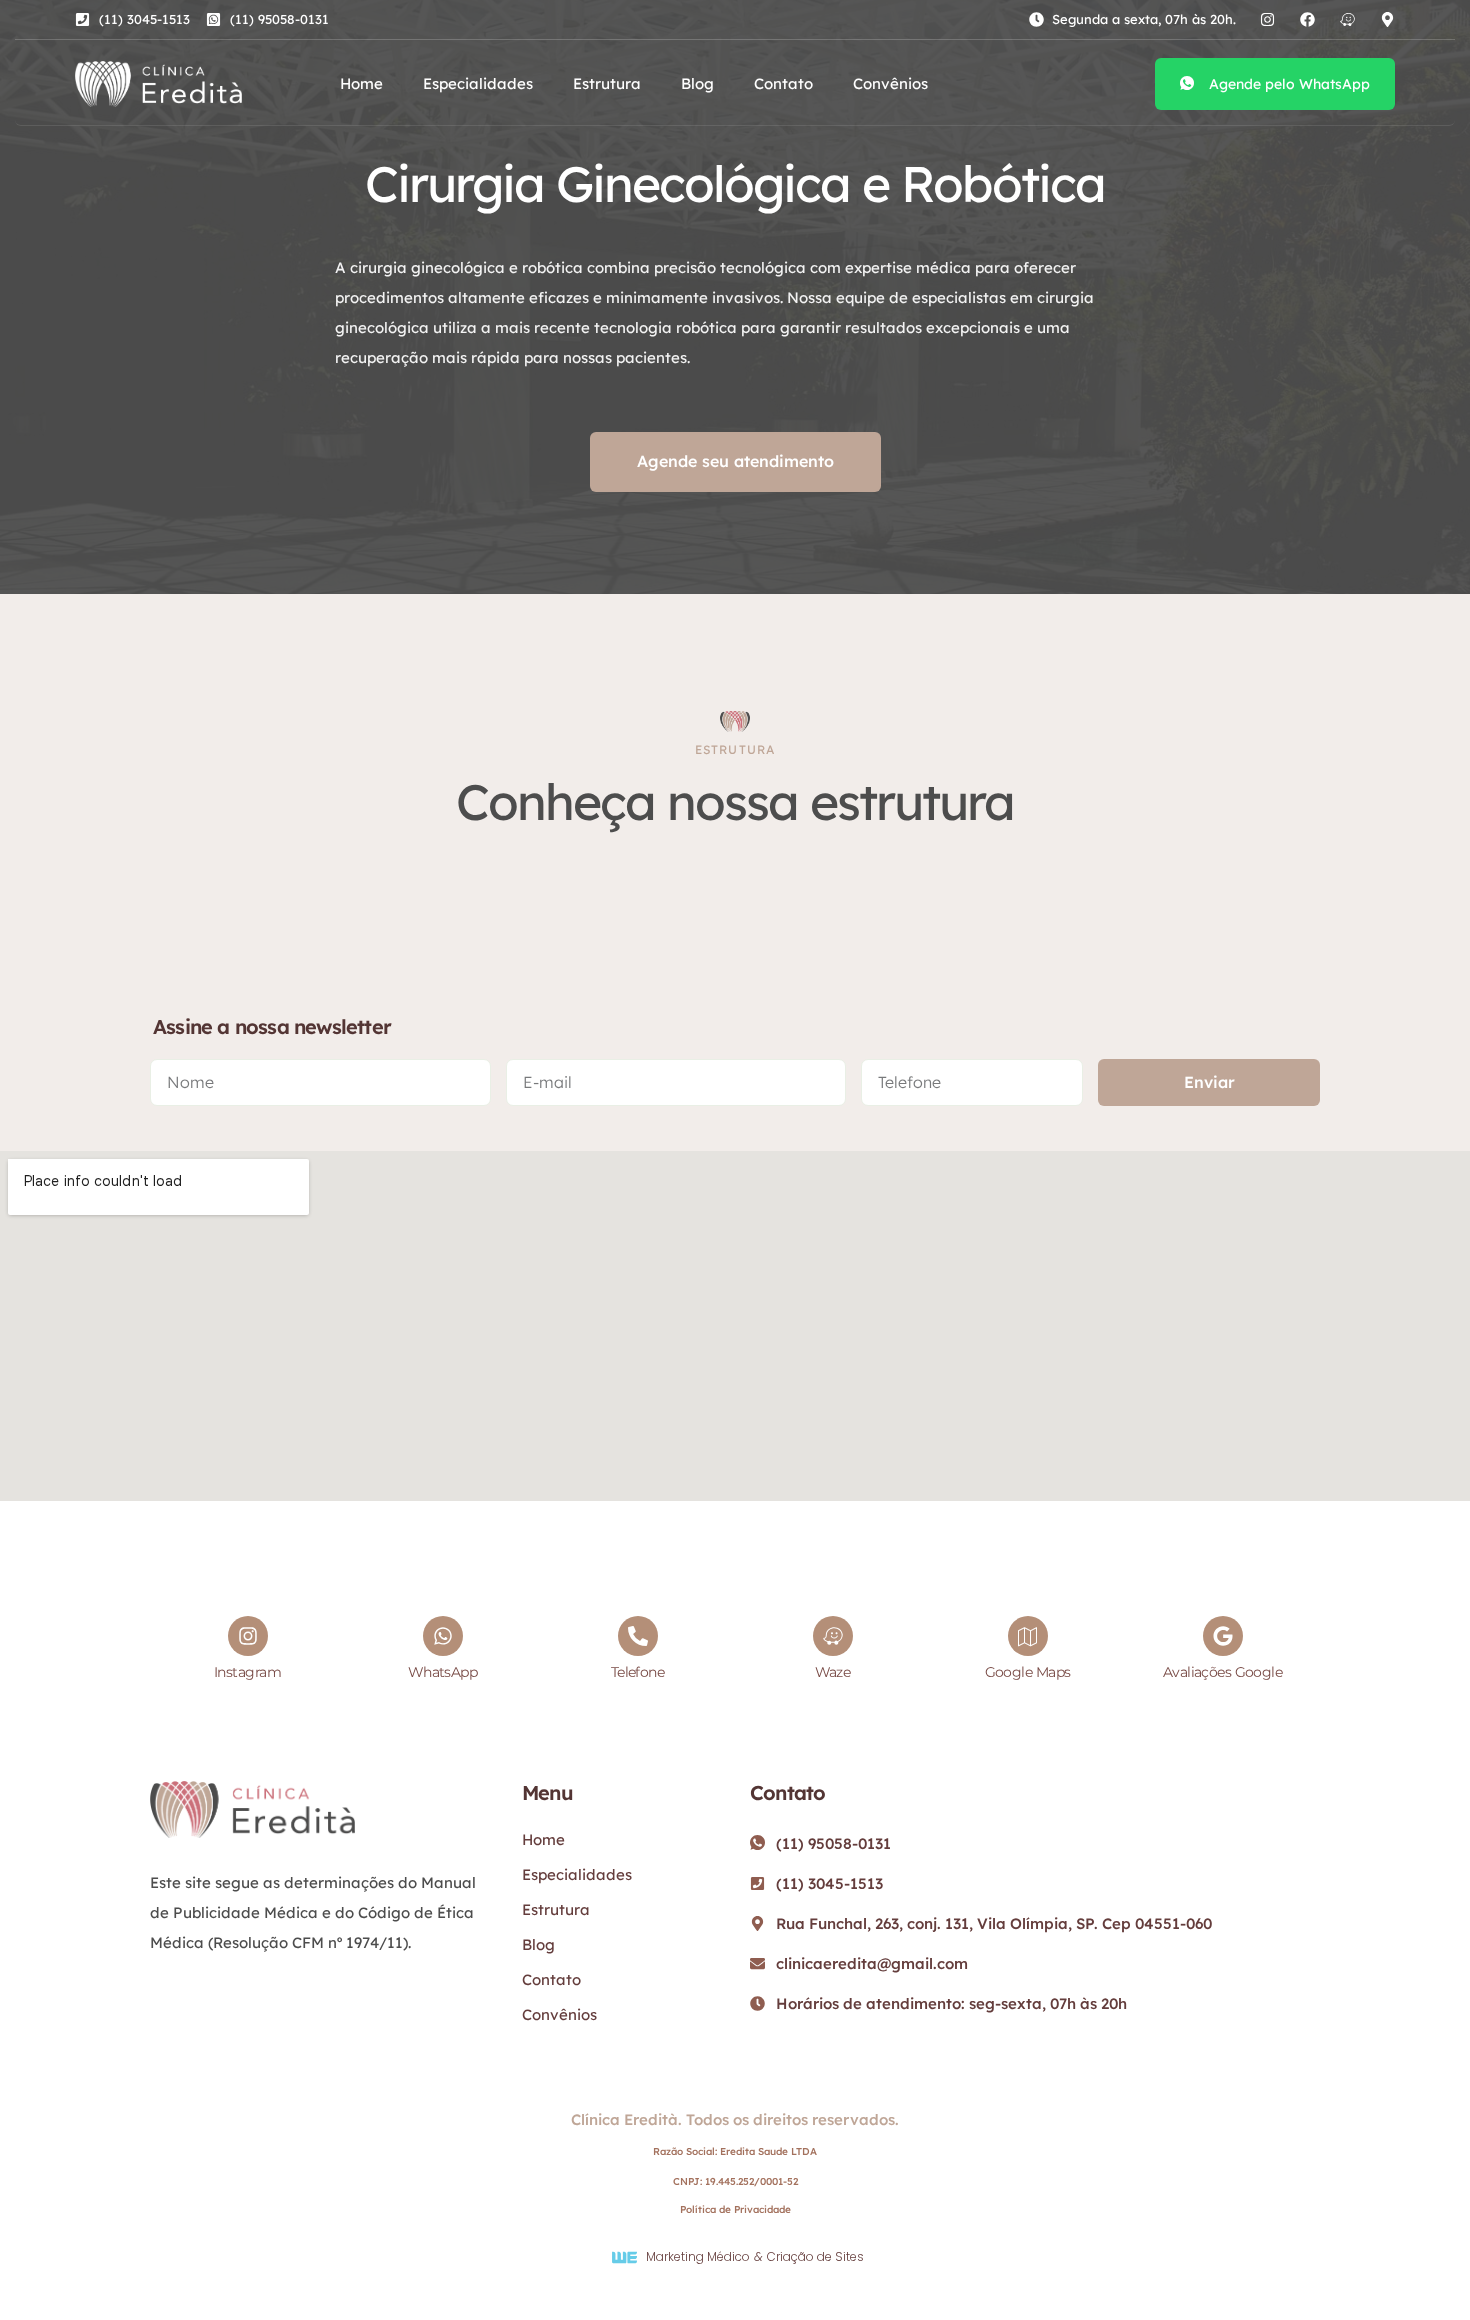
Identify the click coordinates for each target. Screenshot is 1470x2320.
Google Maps (1028, 1672)
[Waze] (1347, 19)
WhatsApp (443, 1672)
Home (361, 83)
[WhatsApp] (443, 1636)
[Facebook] (1307, 19)
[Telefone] (638, 1636)
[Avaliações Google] (1223, 1636)
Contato (783, 83)
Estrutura (607, 83)
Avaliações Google (1222, 1672)
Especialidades (478, 83)
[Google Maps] (1028, 1636)
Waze (833, 1672)
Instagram (247, 1672)
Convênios (890, 83)
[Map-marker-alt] (1387, 19)
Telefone (638, 1672)
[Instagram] (1267, 19)
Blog (697, 83)
